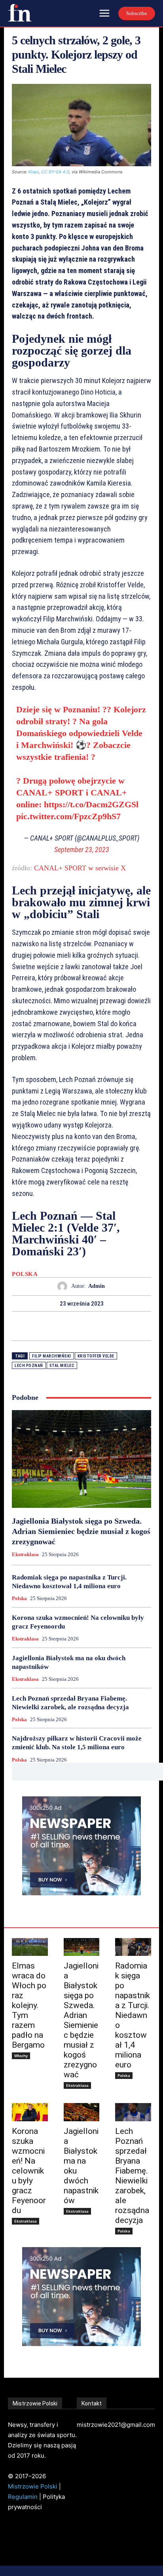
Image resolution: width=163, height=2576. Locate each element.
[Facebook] (54, 1326)
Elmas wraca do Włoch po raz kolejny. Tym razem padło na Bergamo (29, 2005)
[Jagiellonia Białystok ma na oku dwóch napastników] (82, 2112)
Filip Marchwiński (52, 1356)
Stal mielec (62, 1366)
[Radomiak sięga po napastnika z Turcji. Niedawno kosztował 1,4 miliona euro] (133, 1947)
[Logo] (20, 13)
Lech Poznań (29, 1366)
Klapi (34, 172)
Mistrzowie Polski (33, 2486)
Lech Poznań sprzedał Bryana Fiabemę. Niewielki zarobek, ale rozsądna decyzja (132, 2176)
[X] (72, 1326)
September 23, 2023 (82, 849)
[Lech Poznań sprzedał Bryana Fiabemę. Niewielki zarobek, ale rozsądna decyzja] (133, 2112)
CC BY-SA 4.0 (55, 172)
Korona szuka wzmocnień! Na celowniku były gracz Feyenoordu (29, 2171)
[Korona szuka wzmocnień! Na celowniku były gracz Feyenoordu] (30, 2112)
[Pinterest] (91, 1326)
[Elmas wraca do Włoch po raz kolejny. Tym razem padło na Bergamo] (30, 1947)
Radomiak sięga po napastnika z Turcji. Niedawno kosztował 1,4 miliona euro (133, 2015)
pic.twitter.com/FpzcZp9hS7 (68, 816)
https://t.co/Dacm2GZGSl (91, 804)
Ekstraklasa (25, 1554)
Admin (97, 1286)
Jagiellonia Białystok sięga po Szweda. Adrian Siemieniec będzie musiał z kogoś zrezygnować (81, 1531)
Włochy (21, 2056)
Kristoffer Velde (96, 1356)
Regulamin (23, 2497)
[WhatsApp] (109, 1326)
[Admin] (64, 1286)
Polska (25, 1274)
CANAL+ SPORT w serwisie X (80, 868)
